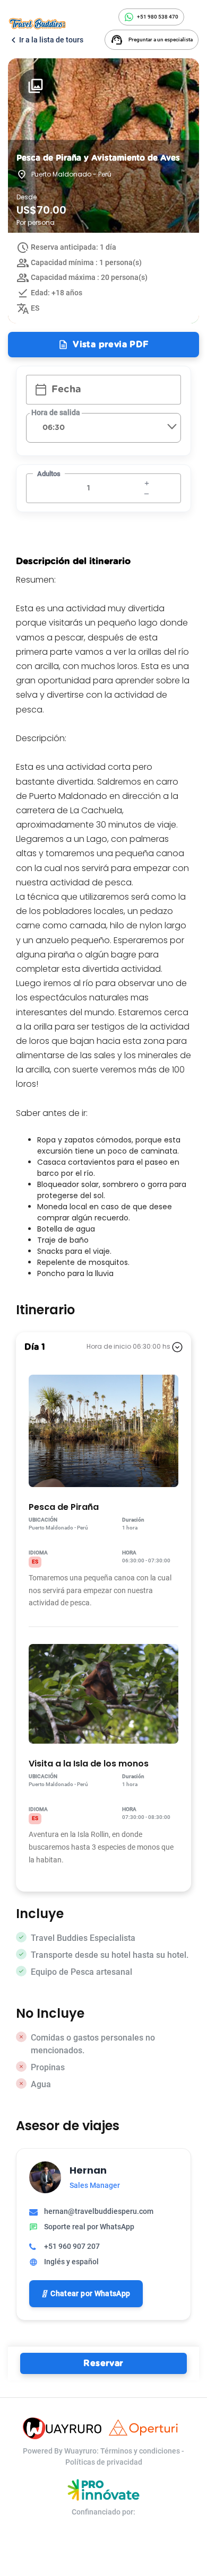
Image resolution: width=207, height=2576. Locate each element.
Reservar (103, 2363)
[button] (146, 493)
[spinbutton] (95, 488)
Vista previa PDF (103, 345)
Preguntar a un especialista (152, 40)
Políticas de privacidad (104, 2462)
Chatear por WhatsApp (90, 2293)
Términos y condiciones (141, 2451)
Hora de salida (56, 412)
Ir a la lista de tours (46, 40)
